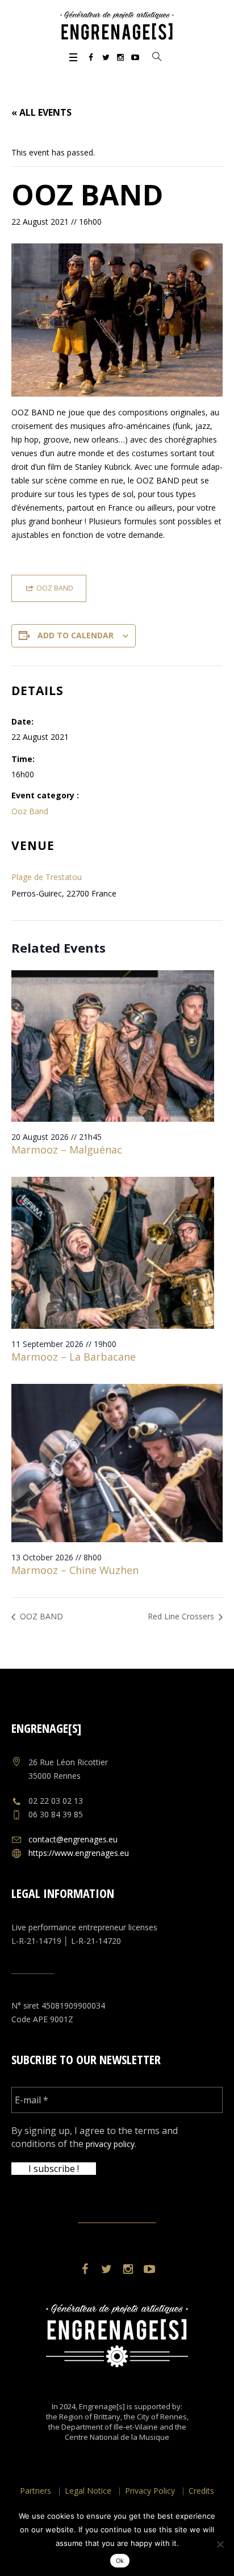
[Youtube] (135, 57)
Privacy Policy (150, 2491)
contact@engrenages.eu (73, 1839)
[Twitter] (106, 57)
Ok (120, 2561)
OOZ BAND (40, 1616)
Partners (35, 2491)
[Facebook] (91, 57)
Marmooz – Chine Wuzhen (75, 1570)
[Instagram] (120, 57)
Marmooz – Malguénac (67, 1150)
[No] (220, 2544)
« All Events (41, 112)
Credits (201, 2491)
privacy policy (110, 2144)
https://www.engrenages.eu (79, 1853)
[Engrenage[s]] (117, 26)
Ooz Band (30, 811)
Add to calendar (76, 635)
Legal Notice (88, 2491)
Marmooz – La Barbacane (74, 1357)
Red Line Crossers (182, 1616)
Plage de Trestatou (47, 877)
